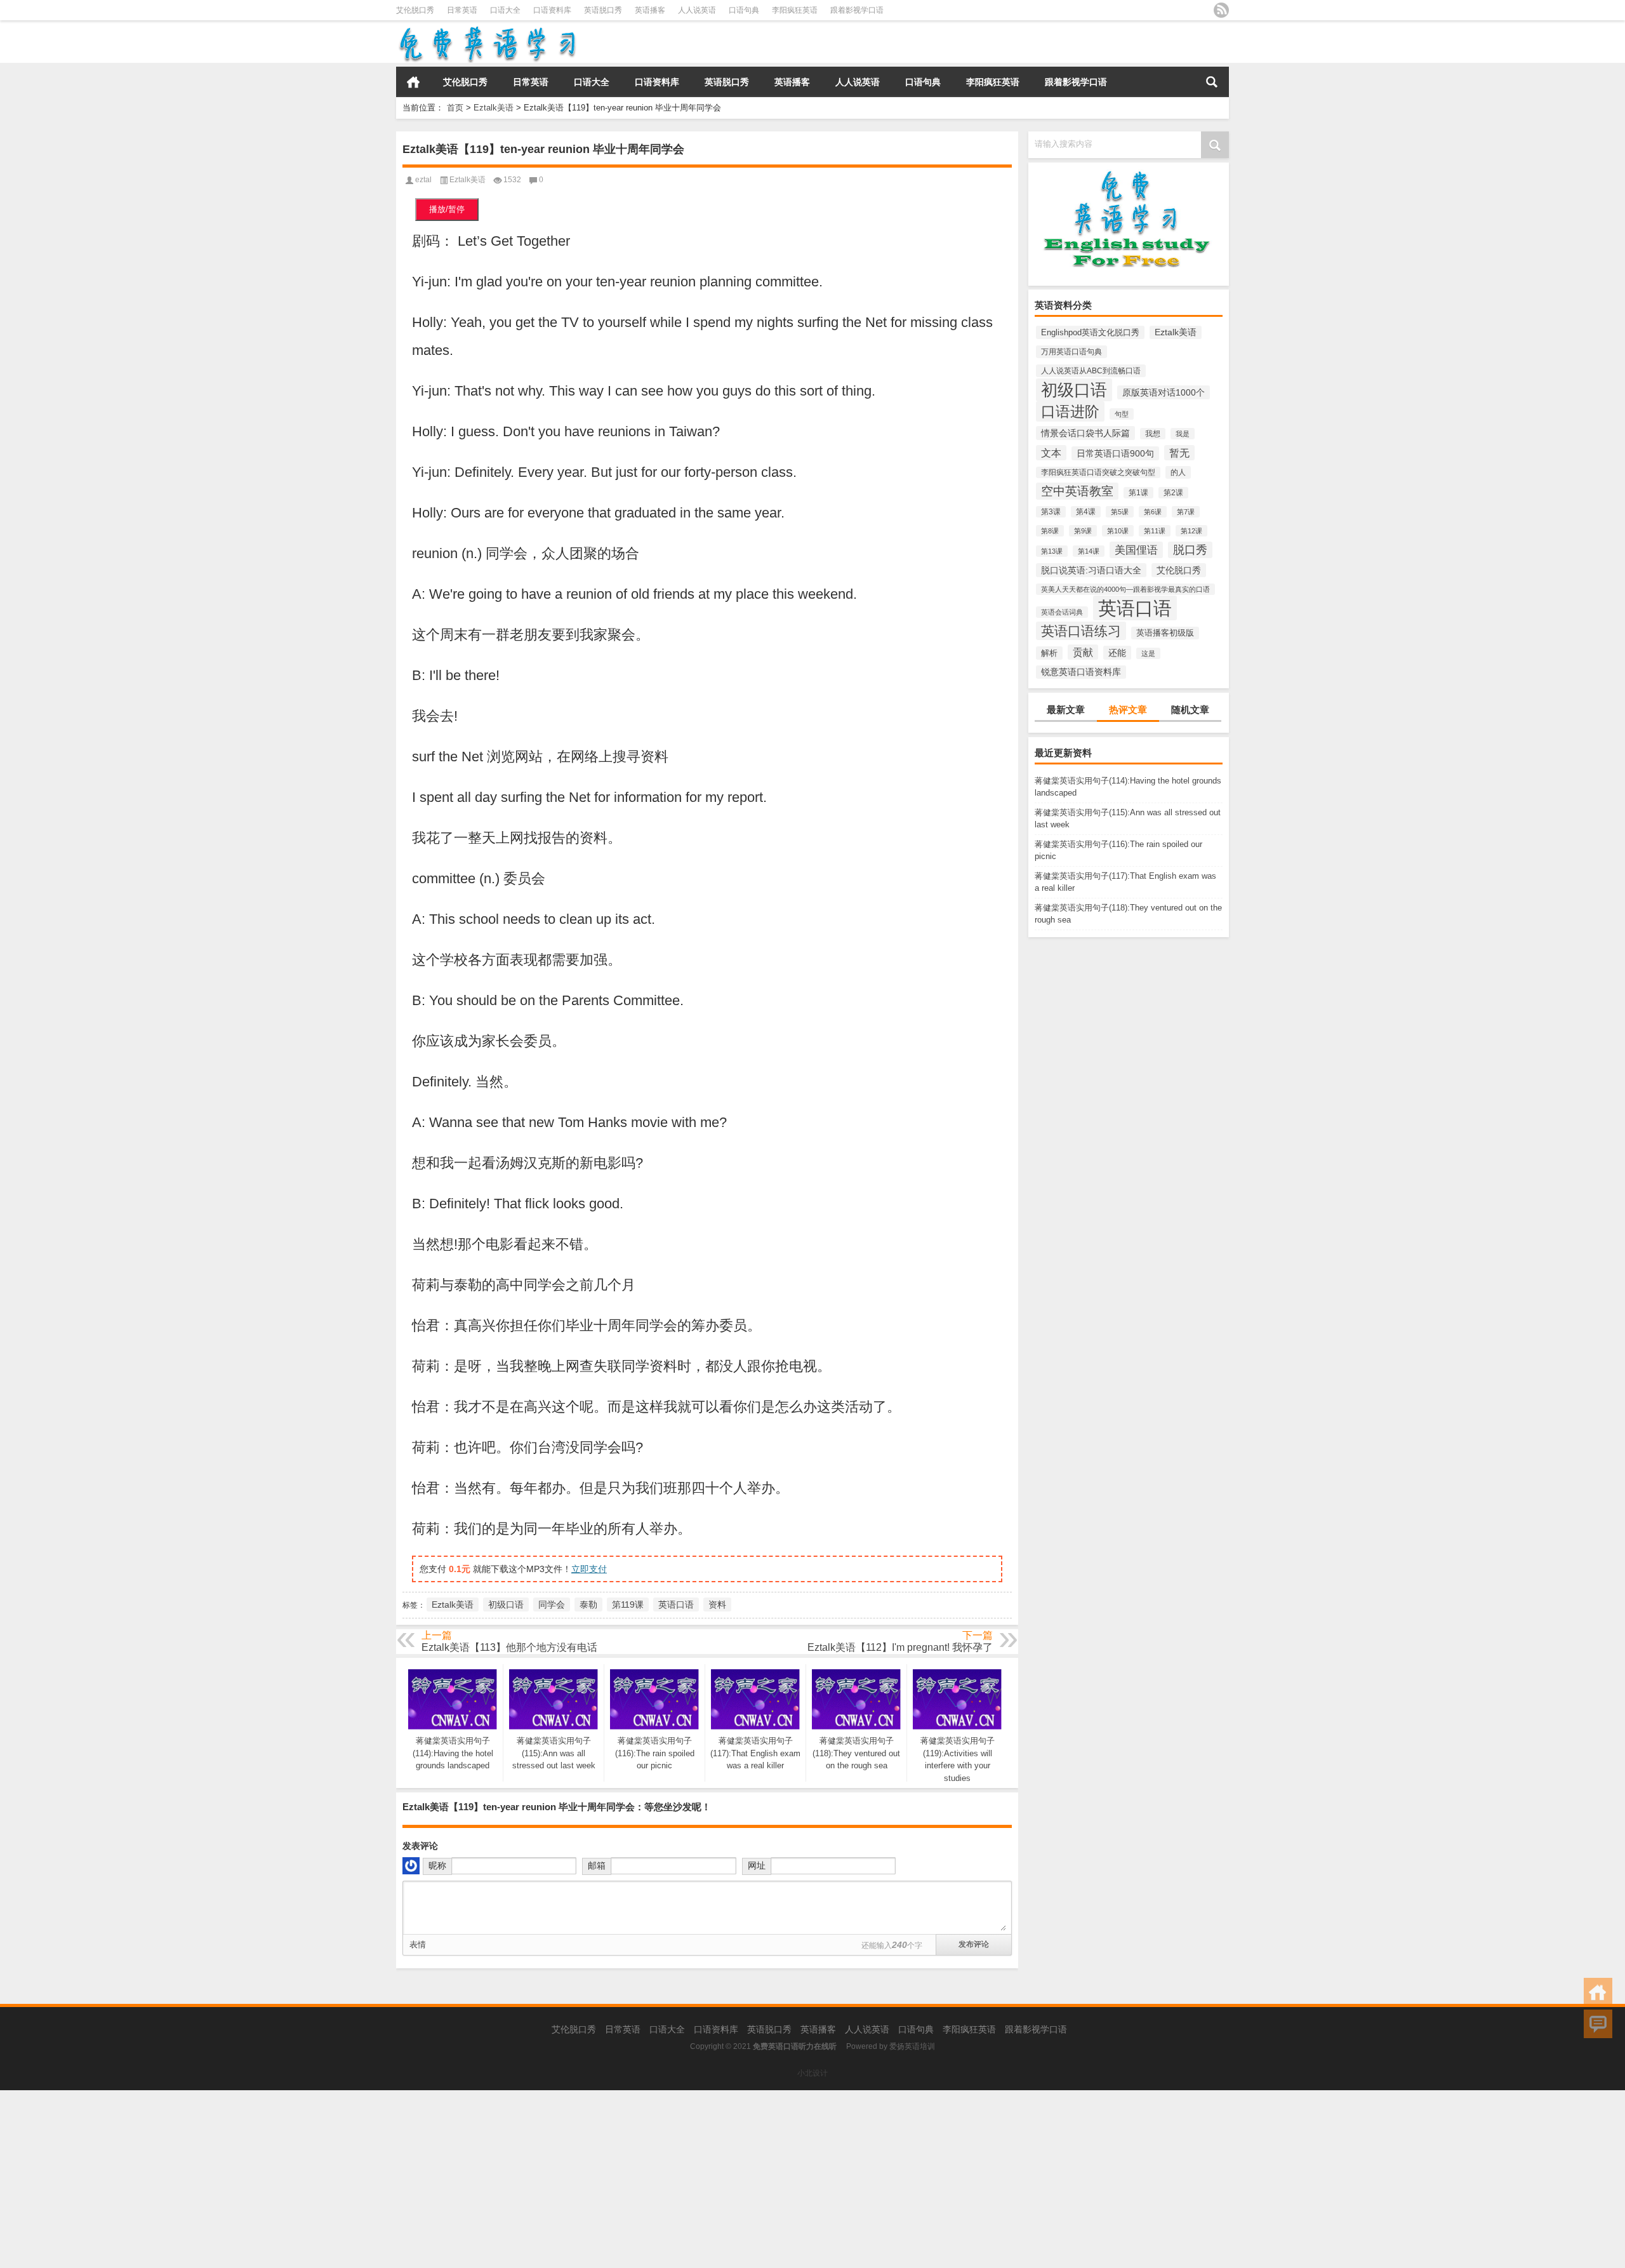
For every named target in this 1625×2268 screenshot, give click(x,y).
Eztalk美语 (494, 108)
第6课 (1153, 512)
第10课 (1118, 531)
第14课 (1089, 551)
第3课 (1051, 512)
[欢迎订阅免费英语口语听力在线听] (1221, 10)
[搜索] (1212, 82)
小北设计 (812, 2073)
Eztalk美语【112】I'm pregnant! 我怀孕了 (900, 1647)
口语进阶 (1070, 411)
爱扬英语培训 (912, 2046)
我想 (1153, 434)
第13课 (1052, 551)
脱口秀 (1190, 550)
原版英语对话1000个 (1164, 392)
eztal (423, 180)
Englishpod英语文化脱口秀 (1090, 332)
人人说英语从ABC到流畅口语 (1091, 371)
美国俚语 (1136, 550)
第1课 (1138, 493)
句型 (1122, 414)
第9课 (1083, 531)
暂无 (1179, 453)
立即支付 (589, 1569)
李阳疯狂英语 (795, 10)
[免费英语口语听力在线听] (487, 29)
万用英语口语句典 (1071, 352)
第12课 (1191, 531)
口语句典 (744, 10)
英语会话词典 (1062, 612)
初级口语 (1074, 390)
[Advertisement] (381, 2179)
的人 (1178, 472)
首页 (413, 82)
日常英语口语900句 (1115, 453)
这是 (1148, 653)
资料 (717, 1604)
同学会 (552, 1604)
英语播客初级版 (1165, 633)
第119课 (628, 1604)
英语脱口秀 (603, 10)
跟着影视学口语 (857, 10)
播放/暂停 (447, 209)
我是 (1183, 434)
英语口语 (1135, 608)
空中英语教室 (1077, 491)
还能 (1117, 653)
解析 (1049, 653)
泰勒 (588, 1604)
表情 (418, 1944)
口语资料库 (552, 10)
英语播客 (650, 10)
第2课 (1173, 493)
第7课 (1186, 512)
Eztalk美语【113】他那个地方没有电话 (509, 1647)
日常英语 (462, 10)
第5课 (1120, 512)
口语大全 (505, 10)
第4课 (1086, 512)
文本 (1051, 453)
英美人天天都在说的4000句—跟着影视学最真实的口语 (1125, 589)
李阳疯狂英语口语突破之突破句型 (1098, 472)
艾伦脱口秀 (415, 10)
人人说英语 (697, 10)
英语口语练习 (1081, 631)
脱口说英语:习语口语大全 (1091, 570)
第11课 (1155, 531)
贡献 (1083, 652)
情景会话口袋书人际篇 (1085, 433)
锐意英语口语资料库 (1081, 672)
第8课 (1050, 531)
